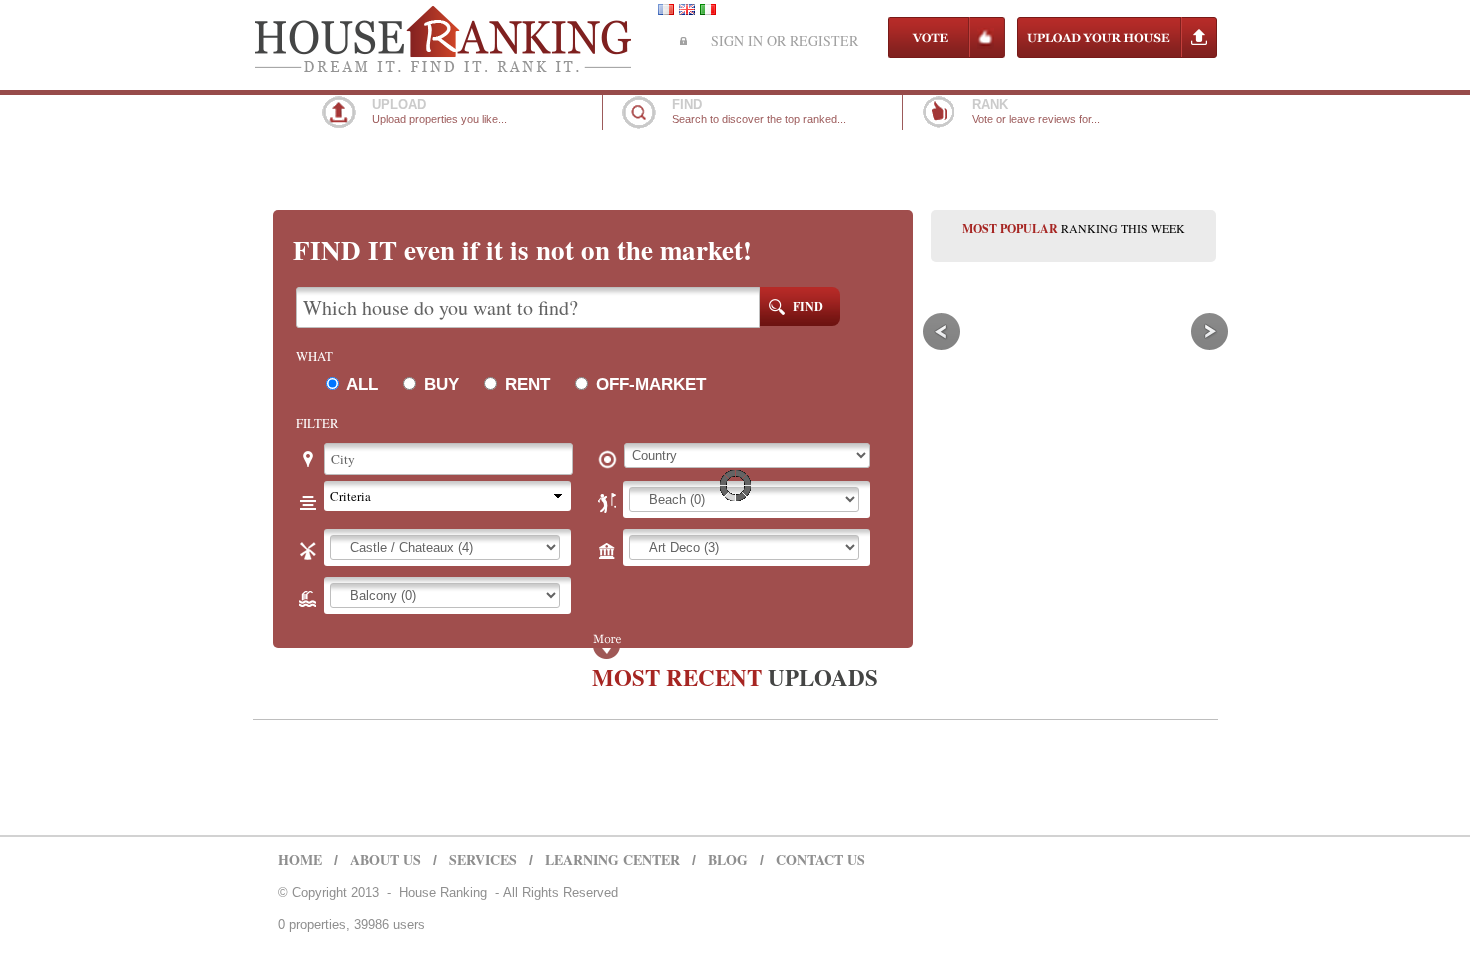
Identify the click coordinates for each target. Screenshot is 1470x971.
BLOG (728, 859)
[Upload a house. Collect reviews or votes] (1116, 55)
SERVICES (483, 859)
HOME (300, 859)
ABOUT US (385, 859)
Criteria (350, 496)
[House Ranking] (444, 68)
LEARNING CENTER (612, 859)
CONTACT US (820, 859)
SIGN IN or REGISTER (784, 40)
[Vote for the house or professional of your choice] (946, 53)
